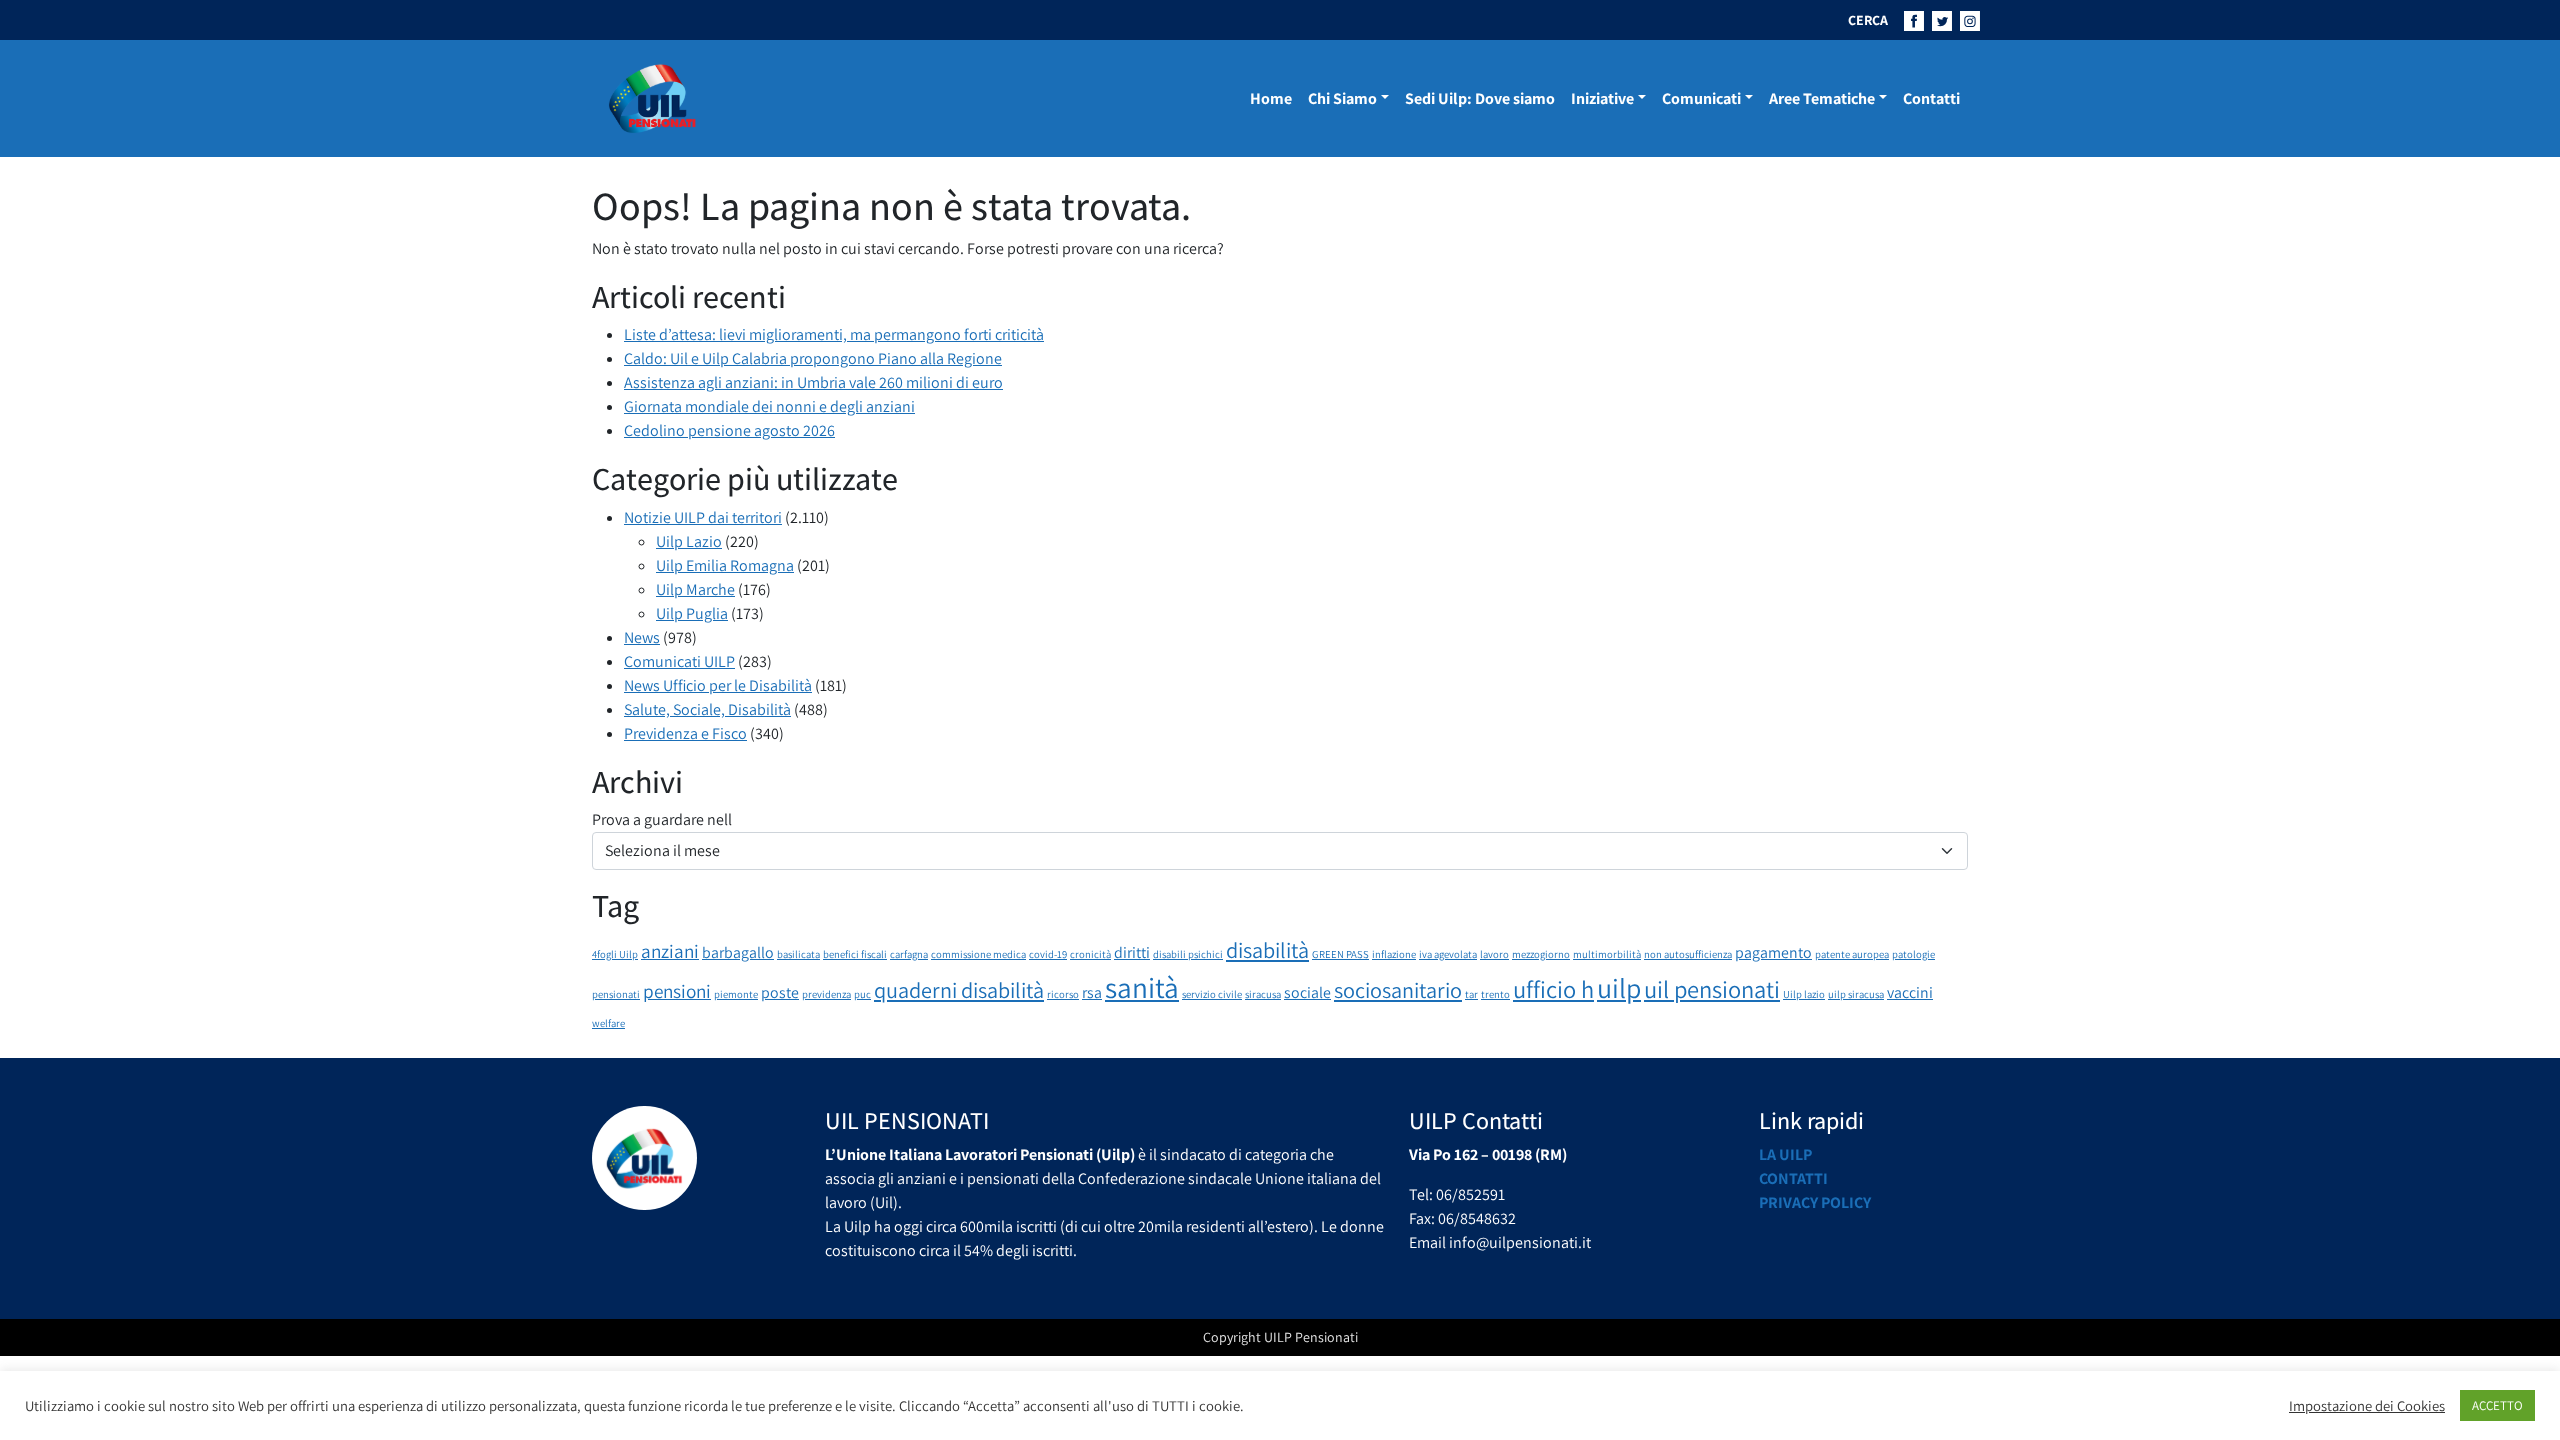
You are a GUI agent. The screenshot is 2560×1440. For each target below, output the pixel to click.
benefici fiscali (855, 954)
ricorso (1063, 994)
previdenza (826, 994)
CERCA (1868, 20)
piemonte (736, 994)
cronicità (1090, 954)
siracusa (1263, 994)
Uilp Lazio (689, 541)
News (642, 637)
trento (1495, 994)
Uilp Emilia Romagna (725, 565)
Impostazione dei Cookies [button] (2367, 1406)
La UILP (1785, 1154)
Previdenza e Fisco (685, 733)
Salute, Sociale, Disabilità (707, 709)
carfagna (909, 954)
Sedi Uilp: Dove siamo (1480, 98)
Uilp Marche (695, 589)
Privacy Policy (1815, 1202)
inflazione (1394, 954)
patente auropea (1852, 954)
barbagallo (738, 952)
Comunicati (1701, 98)
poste (780, 992)
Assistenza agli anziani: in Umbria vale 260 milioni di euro (813, 382)
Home (1271, 98)
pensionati (616, 994)
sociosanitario (1398, 989)
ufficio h (1553, 989)
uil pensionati (1712, 989)
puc (862, 994)
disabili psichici (1188, 954)
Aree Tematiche (1822, 98)
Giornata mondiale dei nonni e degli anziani (769, 406)
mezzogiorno (1541, 954)
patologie (1913, 954)
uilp (1619, 988)
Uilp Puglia (692, 613)
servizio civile (1212, 994)
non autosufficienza (1688, 954)
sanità (1142, 987)
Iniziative (1602, 98)
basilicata (798, 954)
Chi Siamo (1342, 98)
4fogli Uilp (615, 954)
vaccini (1910, 992)
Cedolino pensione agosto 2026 (729, 430)
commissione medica (978, 954)
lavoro (1494, 954)
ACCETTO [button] (2497, 1405)
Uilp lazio (1804, 994)
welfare (608, 1023)
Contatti (1931, 98)
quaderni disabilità (959, 989)
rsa (1092, 992)
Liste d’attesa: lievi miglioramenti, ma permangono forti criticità (834, 334)
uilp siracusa (1856, 994)
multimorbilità (1607, 954)
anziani (670, 951)
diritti (1132, 952)
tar (1471, 994)
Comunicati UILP (679, 661)
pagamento (1773, 952)
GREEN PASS (1340, 954)
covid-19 (1048, 954)
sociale (1307, 992)
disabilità (1267, 949)
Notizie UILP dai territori (703, 517)
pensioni (677, 991)
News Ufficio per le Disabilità (718, 685)
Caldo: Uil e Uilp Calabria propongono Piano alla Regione (813, 358)
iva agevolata (1448, 954)
